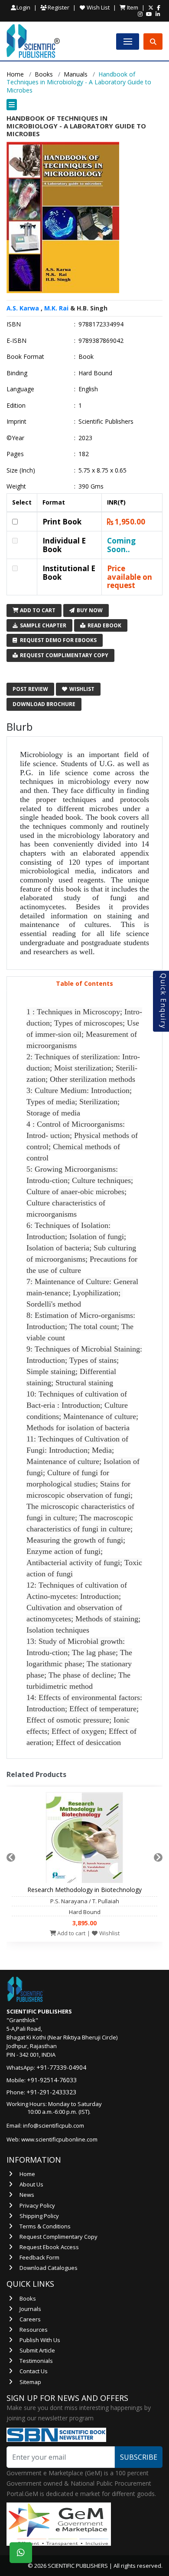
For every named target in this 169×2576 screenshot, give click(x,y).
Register (58, 7)
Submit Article (37, 2350)
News (27, 2195)
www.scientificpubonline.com (59, 2139)
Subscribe (139, 2457)
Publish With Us (40, 2340)
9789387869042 (101, 341)
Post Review (30, 689)
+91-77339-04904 (61, 2067)
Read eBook (104, 625)
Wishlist (81, 689)
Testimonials (36, 2361)
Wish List (97, 7)
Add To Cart (37, 610)
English (88, 389)
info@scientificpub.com (54, 2125)
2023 (85, 438)
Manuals (76, 74)
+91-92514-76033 (52, 2080)
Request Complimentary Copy (63, 655)
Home (15, 74)
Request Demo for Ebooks (58, 640)
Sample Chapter (42, 625)
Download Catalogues (49, 2268)
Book (86, 357)
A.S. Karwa (23, 308)
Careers (30, 2319)
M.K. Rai (56, 308)
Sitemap (30, 2382)
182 (84, 454)
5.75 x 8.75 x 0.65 (102, 470)
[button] (84, 105)
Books (44, 74)
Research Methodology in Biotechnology (84, 1890)
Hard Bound (95, 373)
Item (132, 7)
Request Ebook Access (49, 2247)
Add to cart (71, 1933)
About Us (31, 2184)
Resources (34, 2330)
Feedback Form (39, 2257)
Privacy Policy (37, 2205)
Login (23, 8)
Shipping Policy (39, 2216)
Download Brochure (44, 704)
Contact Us (34, 2371)
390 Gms (91, 486)
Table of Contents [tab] (84, 983)
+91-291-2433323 (51, 2092)
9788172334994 (101, 324)
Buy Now (89, 610)
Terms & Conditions (45, 2226)
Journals (30, 2309)
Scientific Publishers (106, 422)
